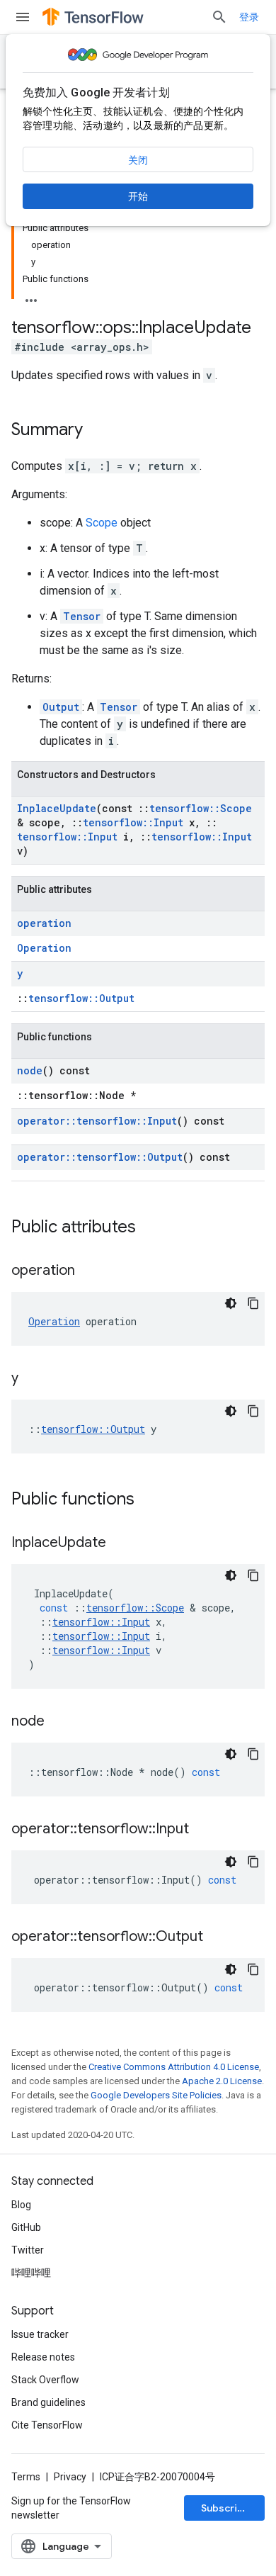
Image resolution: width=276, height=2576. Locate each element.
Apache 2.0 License (222, 2081)
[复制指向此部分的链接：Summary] (97, 431)
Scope (102, 523)
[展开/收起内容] (31, 296)
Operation (44, 948)
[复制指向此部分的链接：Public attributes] (150, 1228)
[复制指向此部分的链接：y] (33, 1379)
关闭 (138, 160)
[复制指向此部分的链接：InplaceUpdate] (120, 1543)
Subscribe (225, 2508)
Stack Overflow (45, 2380)
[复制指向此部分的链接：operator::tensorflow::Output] (217, 1937)
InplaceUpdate (57, 808)
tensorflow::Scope (201, 808)
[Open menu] (23, 17)
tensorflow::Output (81, 998)
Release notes (43, 2357)
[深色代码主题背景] (231, 1303)
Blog (21, 2205)
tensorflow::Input (133, 822)
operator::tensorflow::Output (100, 1157)
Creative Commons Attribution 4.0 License (174, 2067)
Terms (26, 2477)
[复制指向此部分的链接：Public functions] (149, 1500)
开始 (138, 196)
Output (61, 707)
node (30, 1070)
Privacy (70, 2477)
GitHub (26, 2227)
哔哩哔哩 (31, 2273)
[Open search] (219, 17)
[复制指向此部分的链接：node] (59, 1722)
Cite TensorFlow (47, 2425)
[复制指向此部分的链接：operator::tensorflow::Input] (203, 1830)
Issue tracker (40, 2334)
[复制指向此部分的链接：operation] (89, 1271)
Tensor (82, 616)
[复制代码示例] (253, 1303)
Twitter (28, 2250)
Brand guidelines (48, 2402)
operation (44, 923)
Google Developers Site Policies (156, 2095)
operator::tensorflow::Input (97, 1121)
